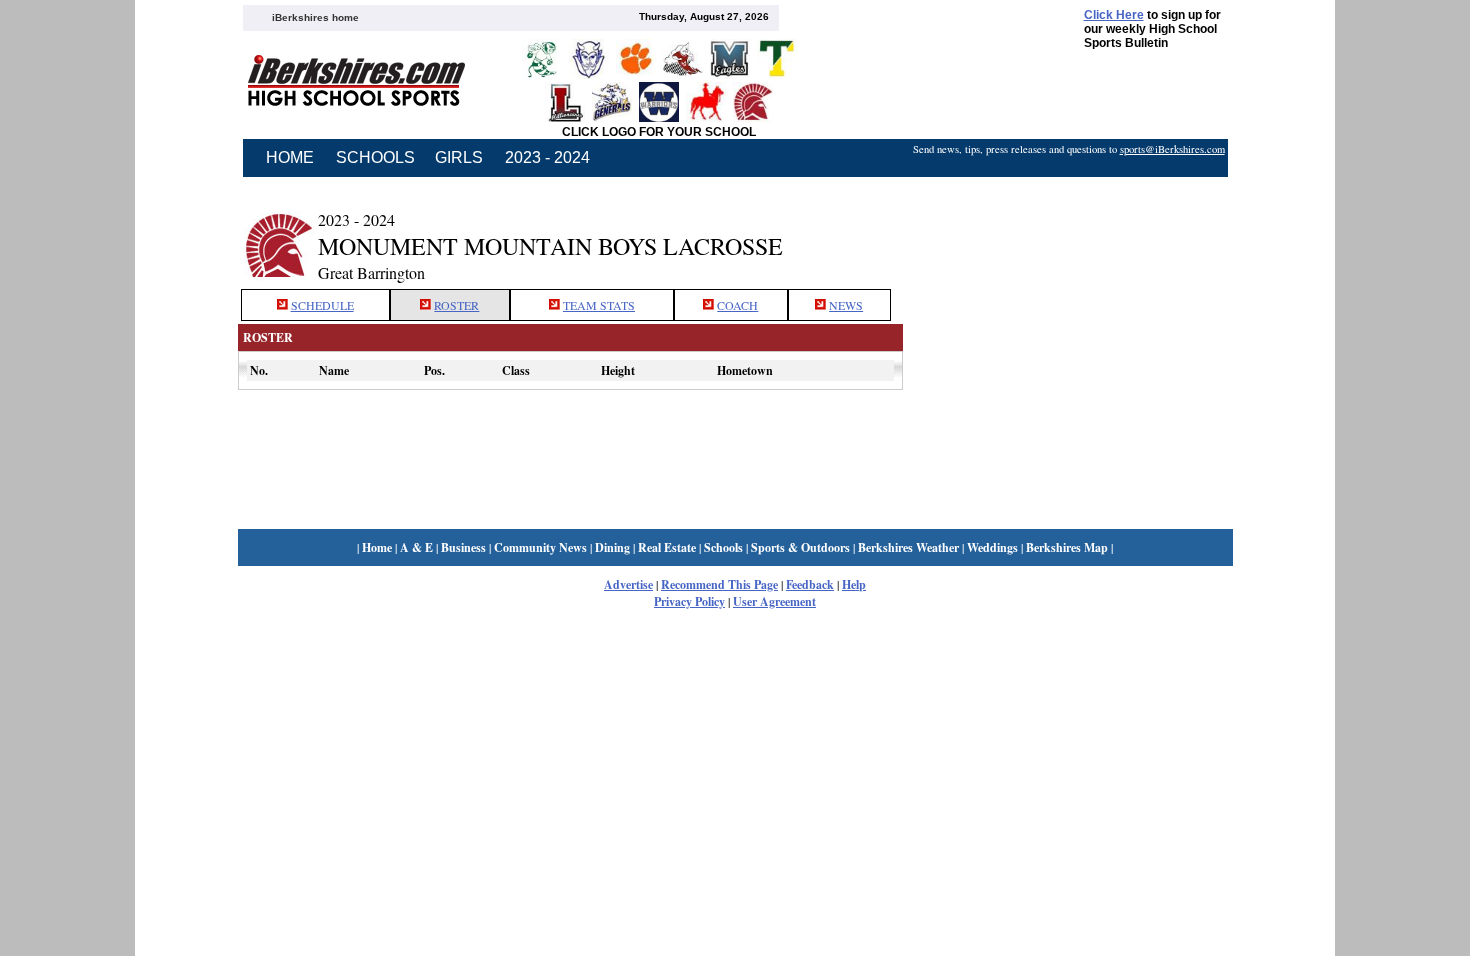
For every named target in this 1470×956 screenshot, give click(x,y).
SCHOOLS (375, 157)
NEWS (846, 305)
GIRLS (459, 157)
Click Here (1114, 15)
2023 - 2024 (547, 157)
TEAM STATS (599, 305)
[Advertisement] (1068, 233)
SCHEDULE (322, 305)
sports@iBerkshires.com (1172, 149)
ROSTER (456, 305)
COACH (737, 305)
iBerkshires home (315, 17)
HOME (290, 157)
